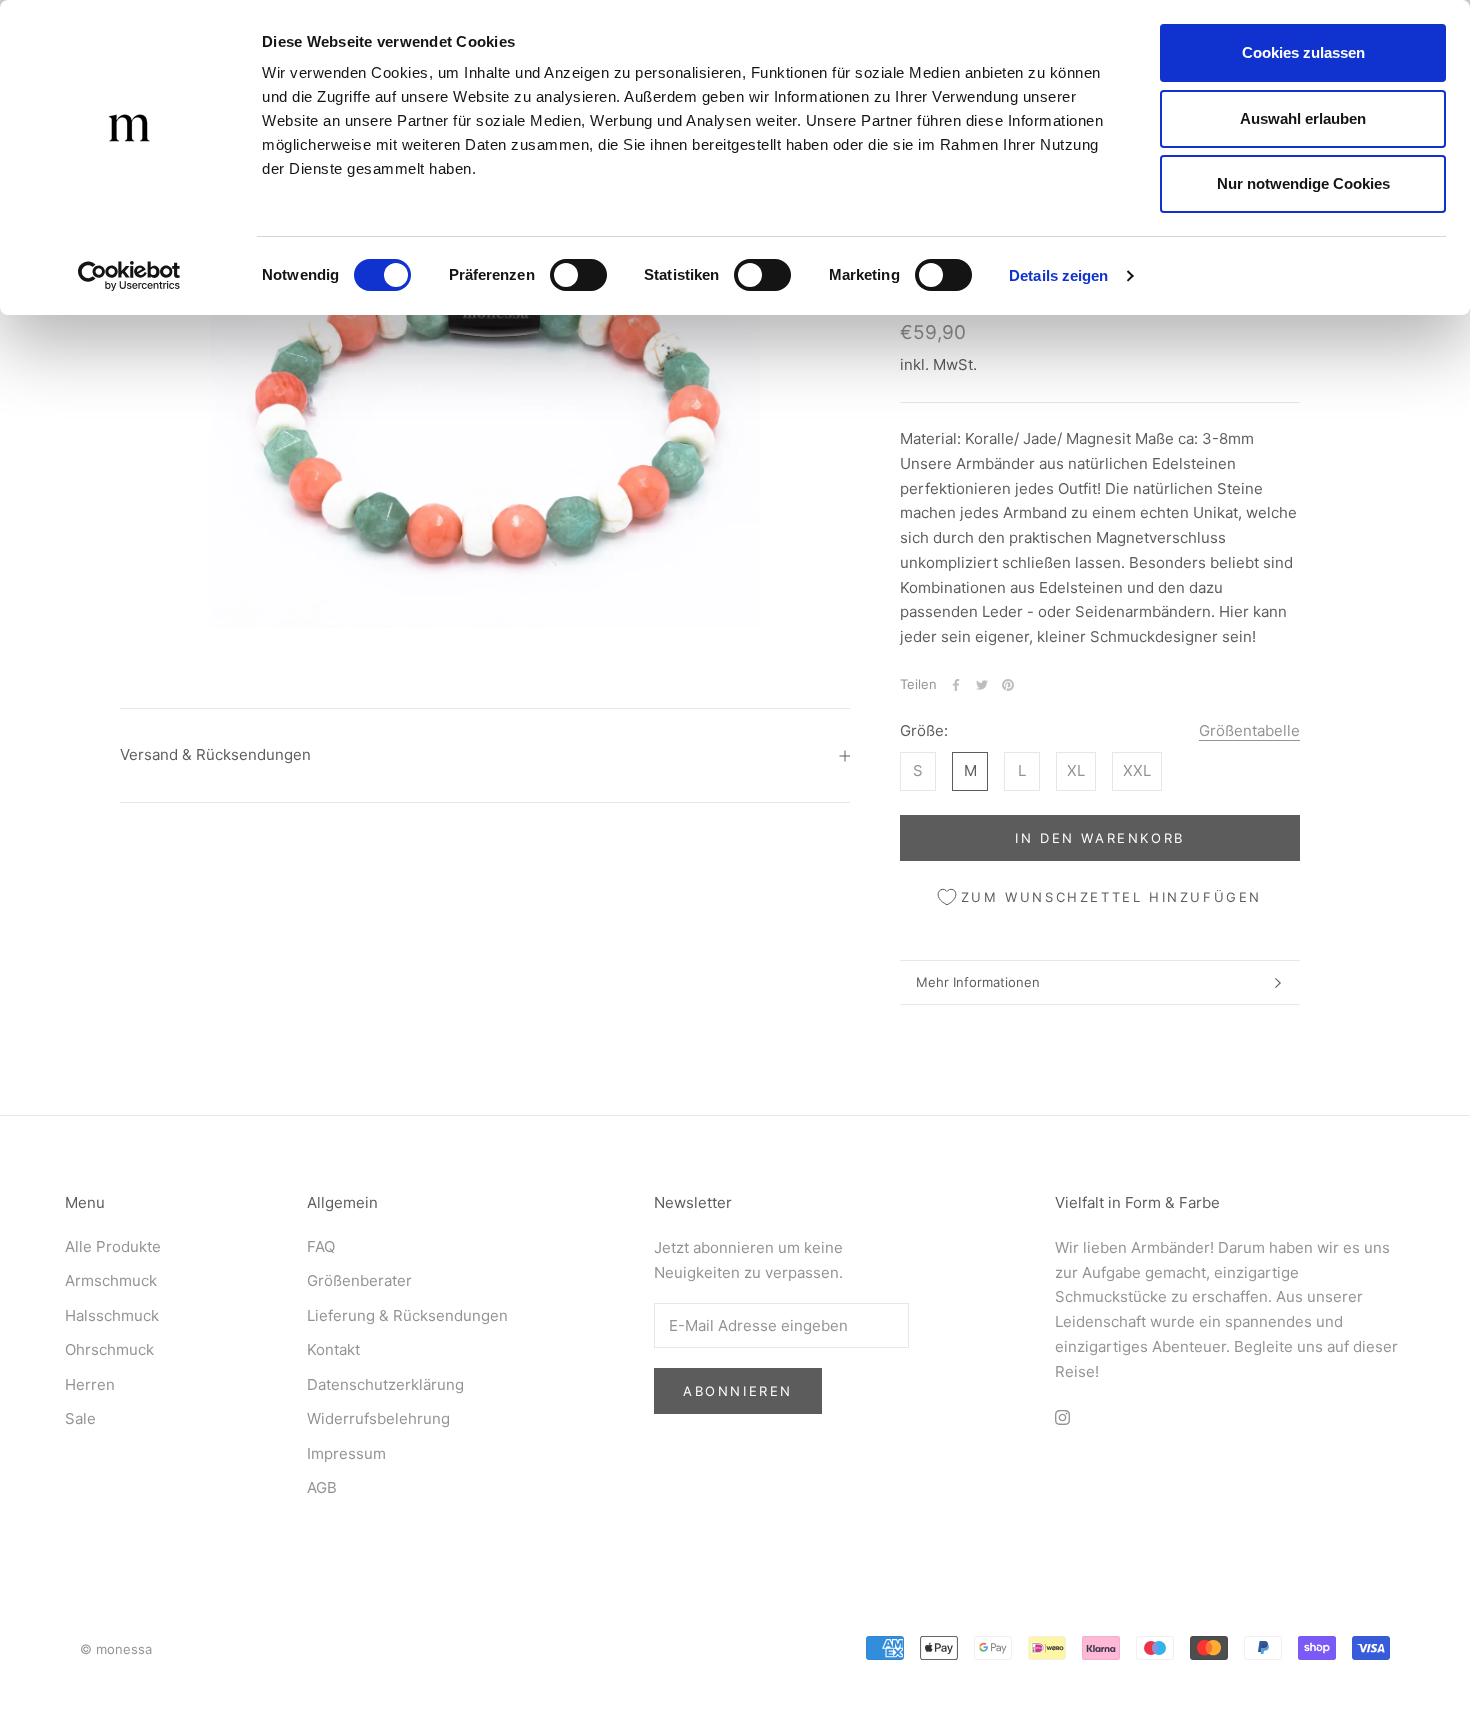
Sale (80, 1418)
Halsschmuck (112, 1315)
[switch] (578, 275)
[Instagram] (1062, 1416)
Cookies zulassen (1303, 52)
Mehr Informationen (978, 982)
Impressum (346, 1453)
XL (1076, 771)
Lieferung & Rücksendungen (407, 1315)
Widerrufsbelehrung (378, 1418)
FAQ (321, 1246)
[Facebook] (956, 685)
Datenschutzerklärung (385, 1384)
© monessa (116, 1649)
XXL (1137, 771)
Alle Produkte (113, 1246)
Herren (90, 1384)
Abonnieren (738, 1391)
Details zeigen (1058, 275)
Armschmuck (111, 1280)
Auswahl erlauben (1303, 118)
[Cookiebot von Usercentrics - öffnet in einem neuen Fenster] (129, 276)
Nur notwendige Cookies (1303, 183)
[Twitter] (982, 685)
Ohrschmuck (109, 1349)
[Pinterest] (1008, 685)
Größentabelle (1249, 731)
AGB (322, 1487)
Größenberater (359, 1280)
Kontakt (333, 1349)
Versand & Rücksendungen (215, 754)
